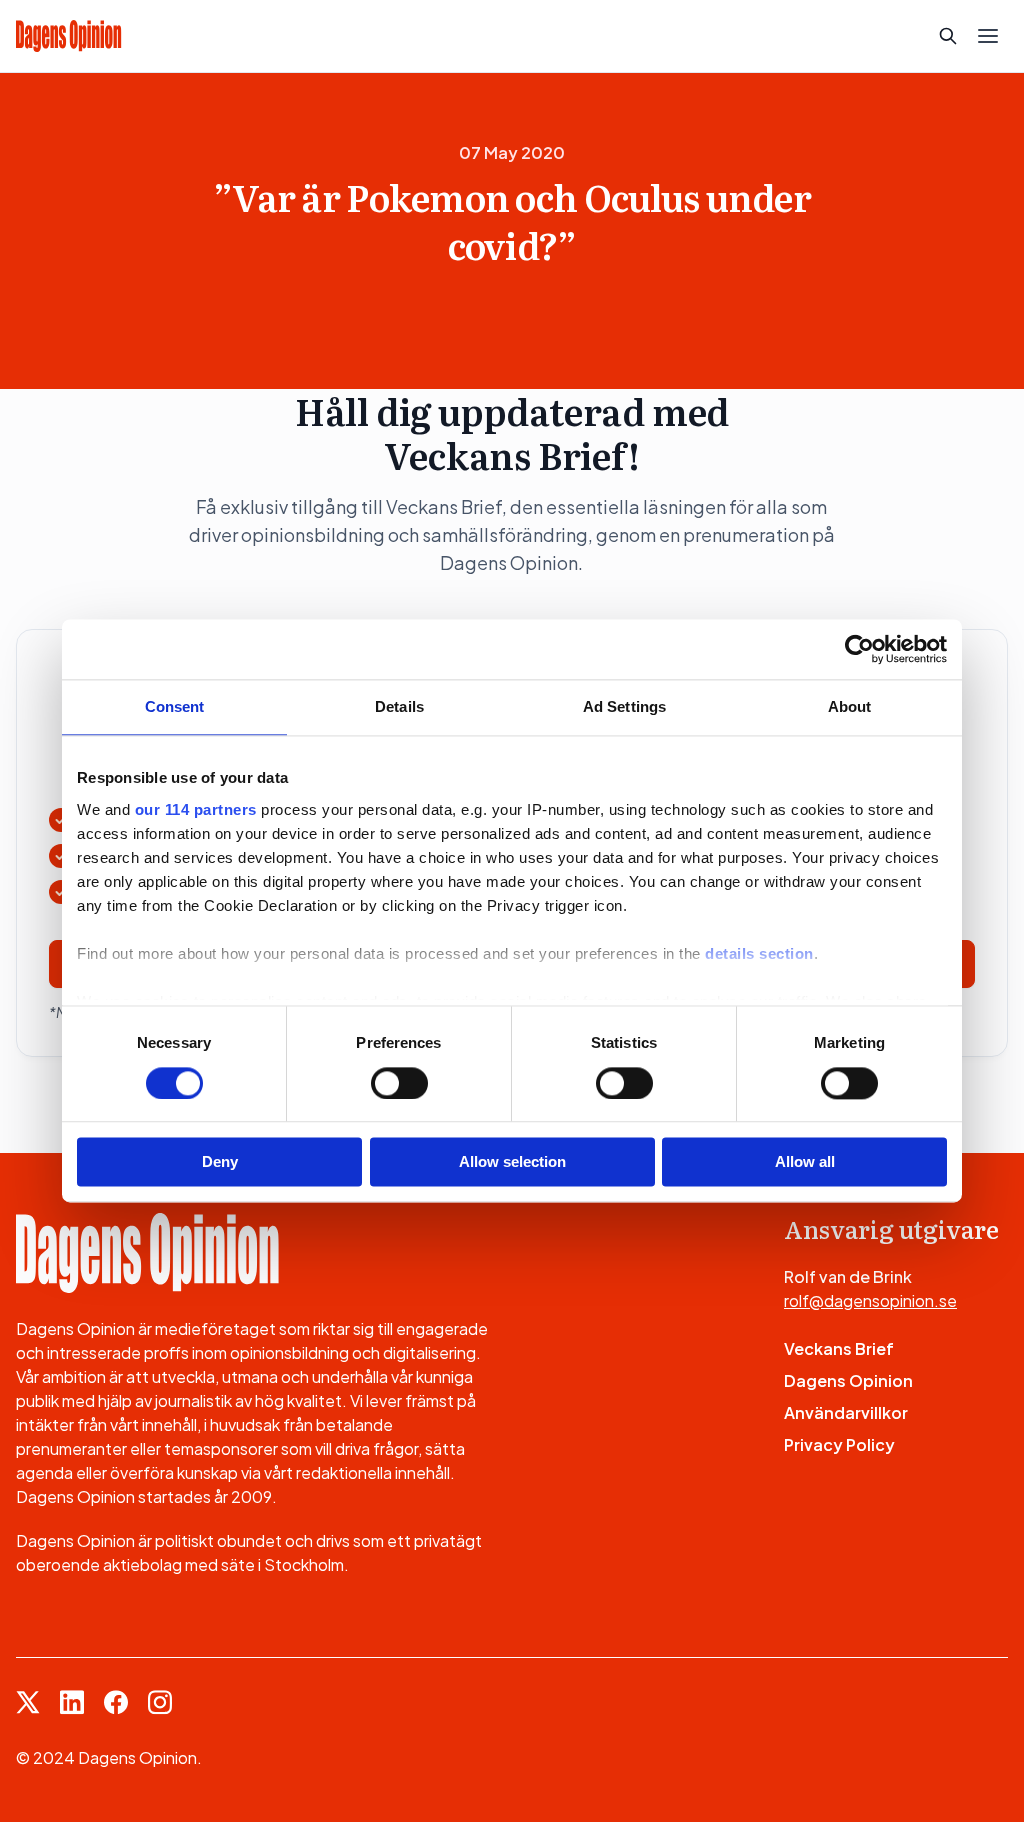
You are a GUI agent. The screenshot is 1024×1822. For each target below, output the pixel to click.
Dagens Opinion (848, 1380)
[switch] (399, 1083)
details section (759, 953)
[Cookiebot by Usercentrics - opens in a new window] (859, 649)
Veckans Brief (839, 1348)
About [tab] (850, 706)
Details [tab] (399, 706)
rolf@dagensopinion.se (870, 1300)
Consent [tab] (175, 706)
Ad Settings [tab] (624, 706)
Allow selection (512, 1162)
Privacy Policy (839, 1444)
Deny (220, 1162)
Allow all (805, 1162)
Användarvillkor (846, 1412)
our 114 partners (196, 809)
